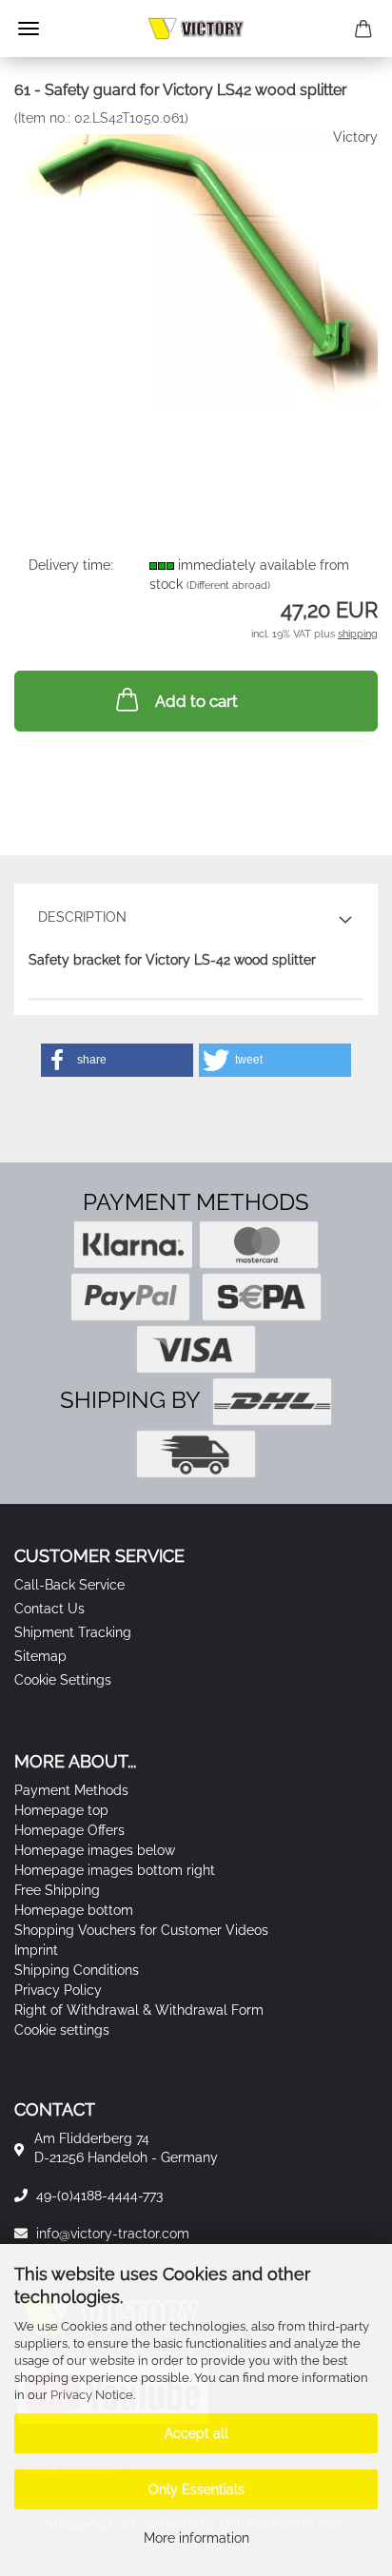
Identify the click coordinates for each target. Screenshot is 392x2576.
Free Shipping (57, 1890)
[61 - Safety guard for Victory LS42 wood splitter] (196, 268)
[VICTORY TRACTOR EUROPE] (196, 29)
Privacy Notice (92, 2395)
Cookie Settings (63, 1680)
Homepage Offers (69, 1830)
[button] (117, 1060)
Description (82, 917)
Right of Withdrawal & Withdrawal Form (139, 2010)
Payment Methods (71, 1790)
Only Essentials (196, 2489)
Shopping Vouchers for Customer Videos (141, 1930)
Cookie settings (62, 2030)
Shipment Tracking (73, 1632)
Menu (29, 29)
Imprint (36, 1950)
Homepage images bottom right (115, 1870)
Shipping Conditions (77, 1970)
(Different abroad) (228, 585)
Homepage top (61, 1810)
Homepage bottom (74, 1910)
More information (196, 2538)
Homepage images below (95, 1850)
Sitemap (40, 1656)
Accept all (196, 2433)
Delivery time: (71, 565)
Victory (355, 137)
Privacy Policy (58, 1990)
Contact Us (49, 1609)
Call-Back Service (69, 1585)
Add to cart (196, 701)
